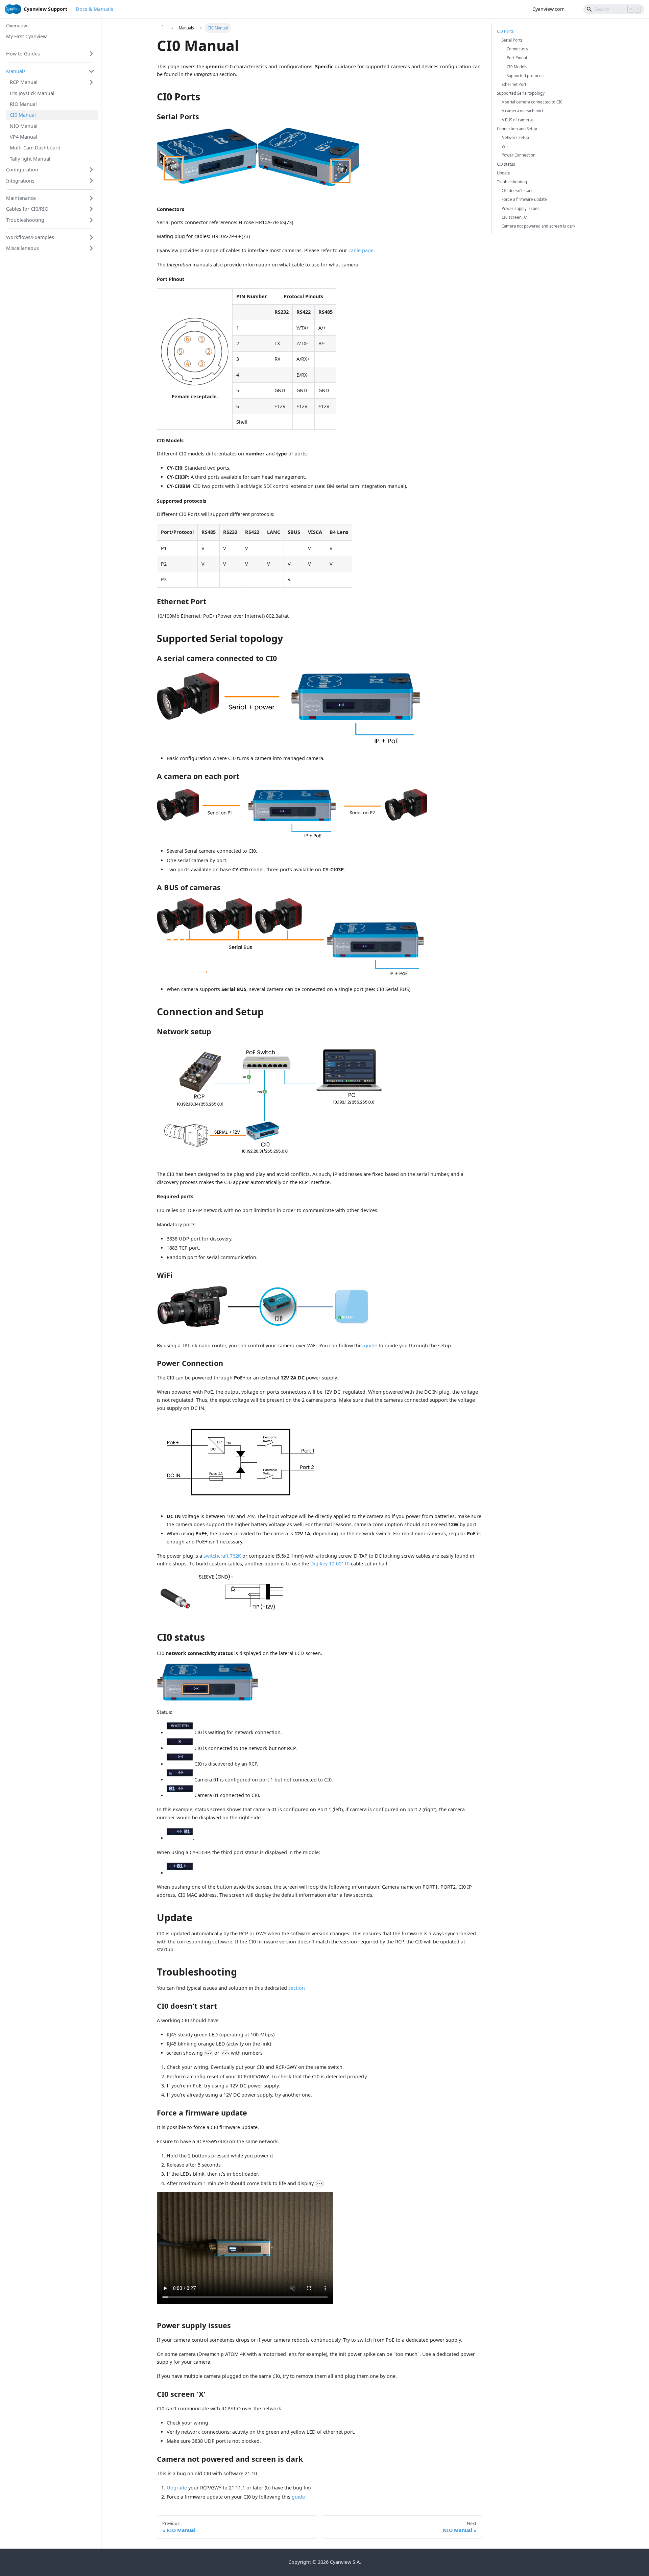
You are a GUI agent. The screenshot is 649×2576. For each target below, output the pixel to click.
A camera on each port (522, 111)
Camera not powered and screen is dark (538, 226)
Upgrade (177, 2488)
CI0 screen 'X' (514, 217)
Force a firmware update (524, 199)
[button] (50, 54)
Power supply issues (521, 208)
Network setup (515, 137)
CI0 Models (517, 67)
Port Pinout (517, 58)
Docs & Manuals (94, 9)
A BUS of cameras (518, 120)
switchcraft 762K (222, 1556)
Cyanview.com (548, 9)
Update (503, 173)
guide (371, 1345)
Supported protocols (526, 76)
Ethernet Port (514, 84)
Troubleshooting (512, 182)
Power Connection (519, 155)
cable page (361, 250)
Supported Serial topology (521, 93)
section (297, 1988)
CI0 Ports (505, 31)
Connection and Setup (517, 129)
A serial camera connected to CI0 (532, 102)
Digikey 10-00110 (330, 1564)
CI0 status (506, 164)
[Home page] (163, 28)
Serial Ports (512, 40)
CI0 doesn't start (517, 191)
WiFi (506, 146)
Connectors (517, 49)
